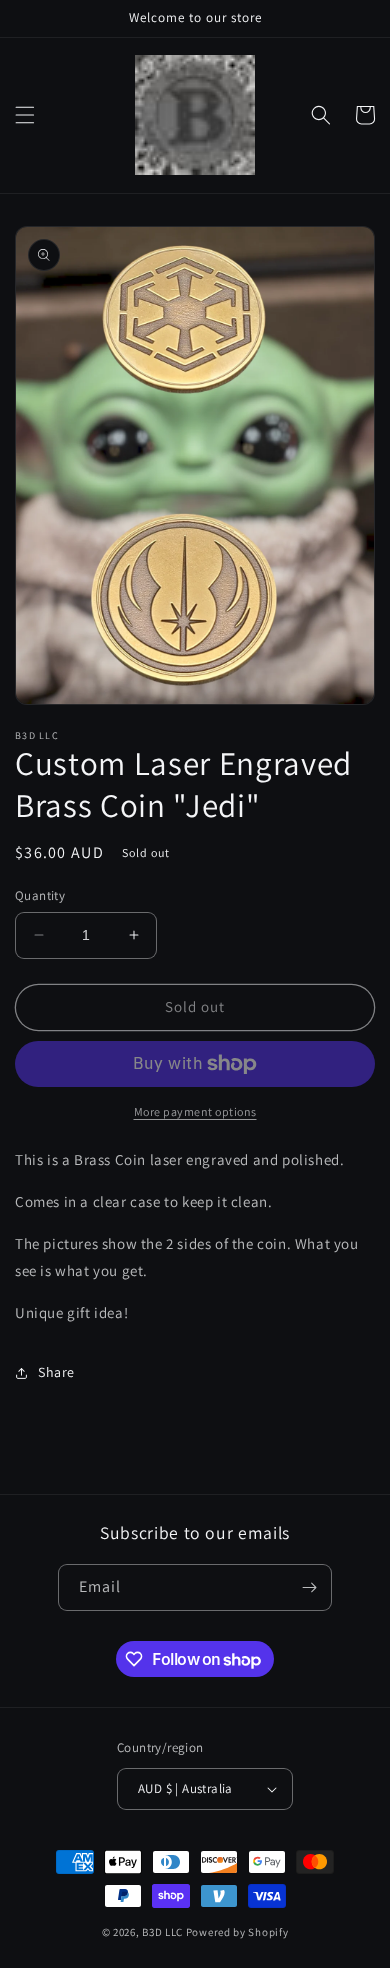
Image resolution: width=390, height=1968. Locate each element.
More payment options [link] (195, 1111)
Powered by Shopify (237, 1932)
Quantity (40, 895)
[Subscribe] (309, 1587)
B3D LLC (162, 1932)
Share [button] (56, 1372)
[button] (25, 115)
